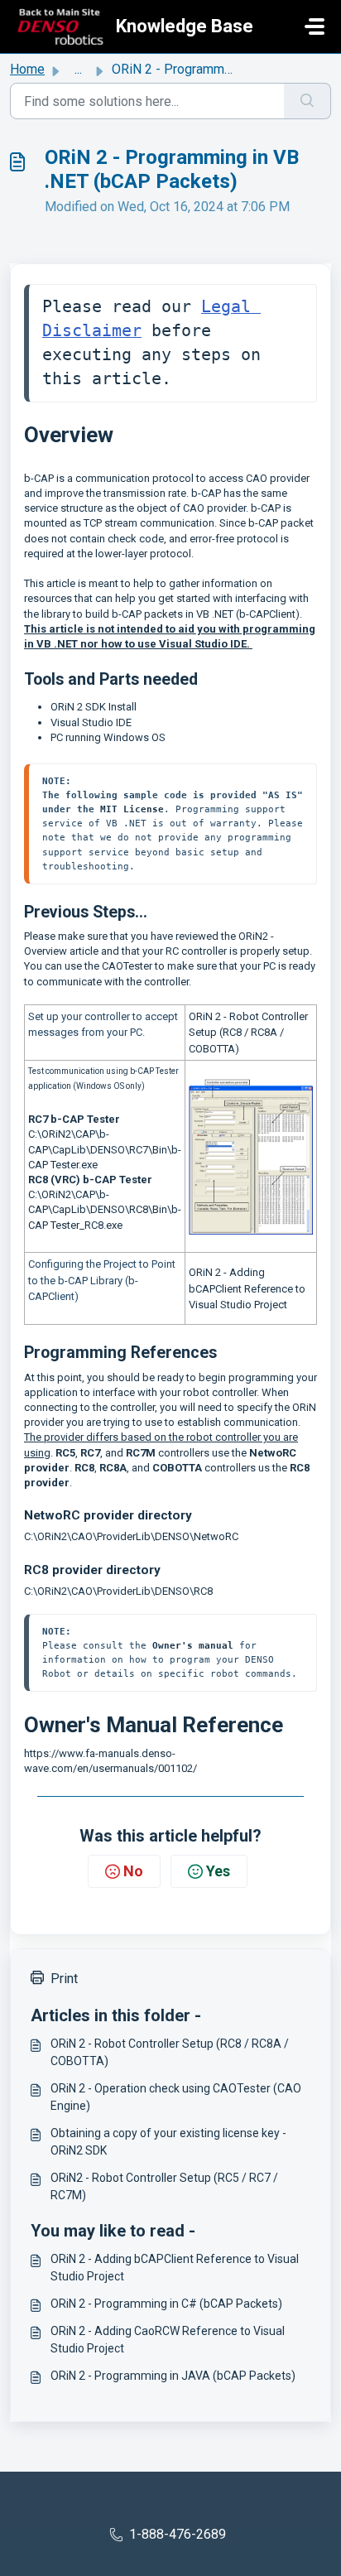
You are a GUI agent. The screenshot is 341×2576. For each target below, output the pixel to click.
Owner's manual (193, 1645)
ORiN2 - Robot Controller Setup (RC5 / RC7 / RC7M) (164, 2186)
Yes (218, 1871)
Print (64, 1979)
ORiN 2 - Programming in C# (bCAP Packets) (166, 2304)
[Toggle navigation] (315, 26)
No (133, 1871)
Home (27, 69)
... (78, 69)
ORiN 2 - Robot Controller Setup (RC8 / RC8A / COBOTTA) (248, 1033)
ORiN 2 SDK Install (94, 707)
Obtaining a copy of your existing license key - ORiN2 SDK (168, 2142)
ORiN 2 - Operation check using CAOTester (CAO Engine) (176, 2097)
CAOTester (127, 966)
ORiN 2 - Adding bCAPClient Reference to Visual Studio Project (247, 1288)
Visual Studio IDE (91, 722)
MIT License (132, 809)
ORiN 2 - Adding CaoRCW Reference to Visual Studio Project (168, 2340)
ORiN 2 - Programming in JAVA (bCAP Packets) (173, 2376)
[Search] (307, 101)
